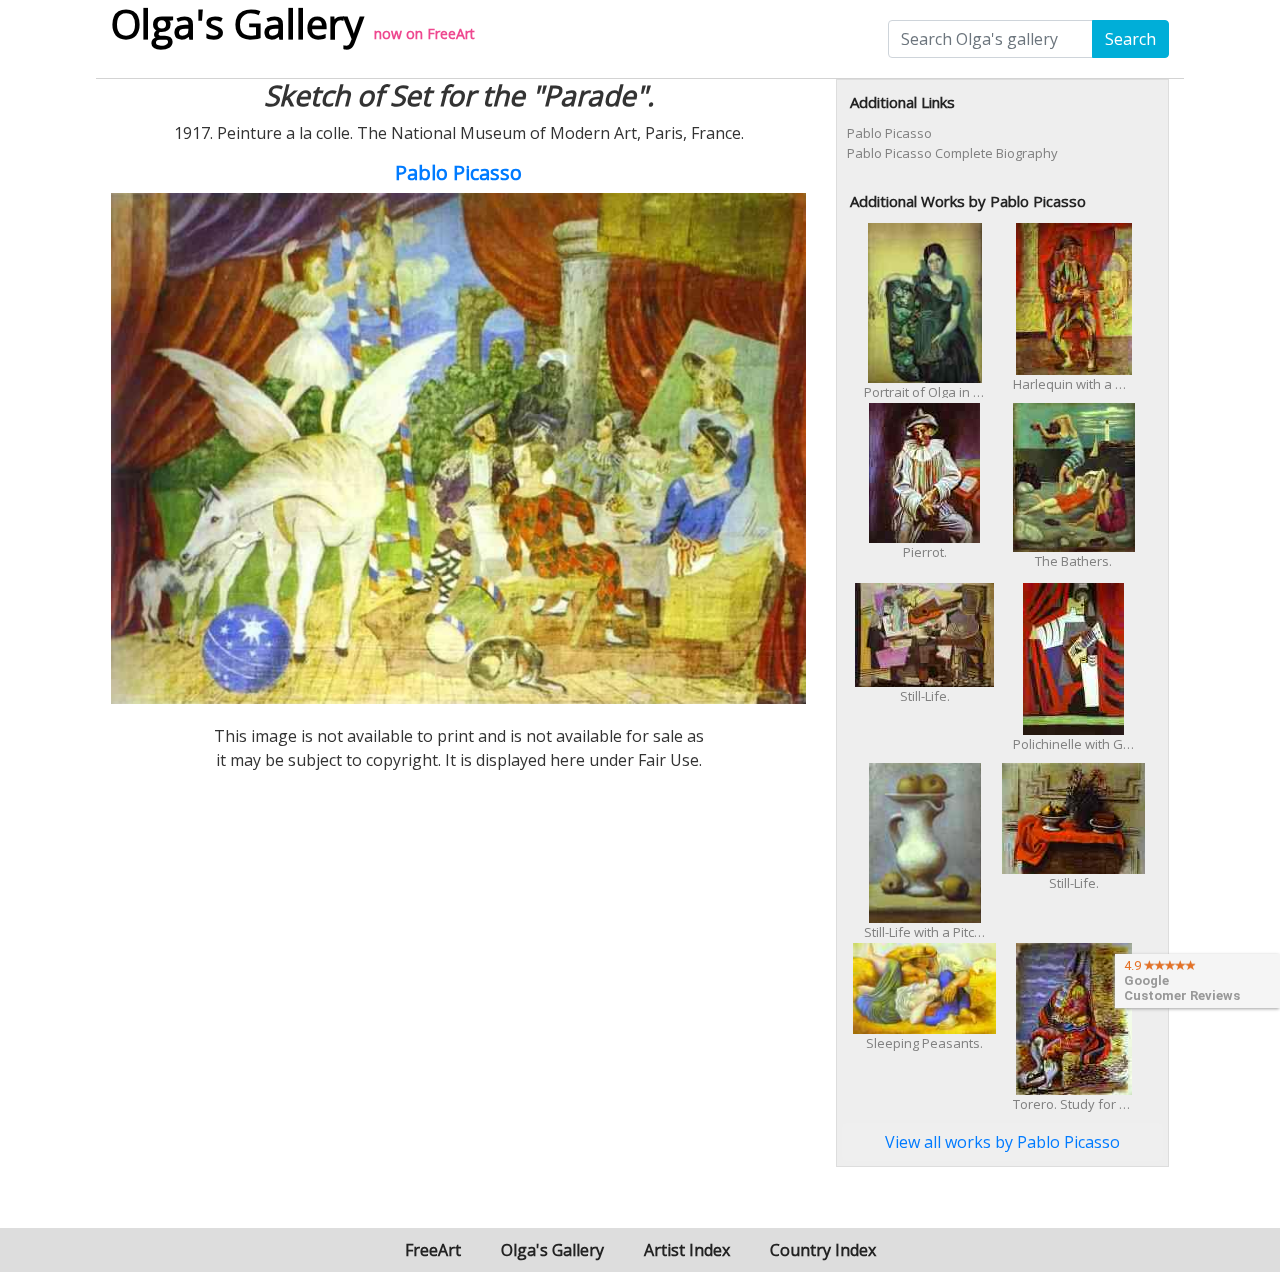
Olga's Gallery (552, 1250)
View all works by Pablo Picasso (1002, 1142)
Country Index (823, 1250)
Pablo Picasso (458, 172)
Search (1130, 39)
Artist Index (687, 1250)
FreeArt (451, 33)
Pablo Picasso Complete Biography (952, 153)
